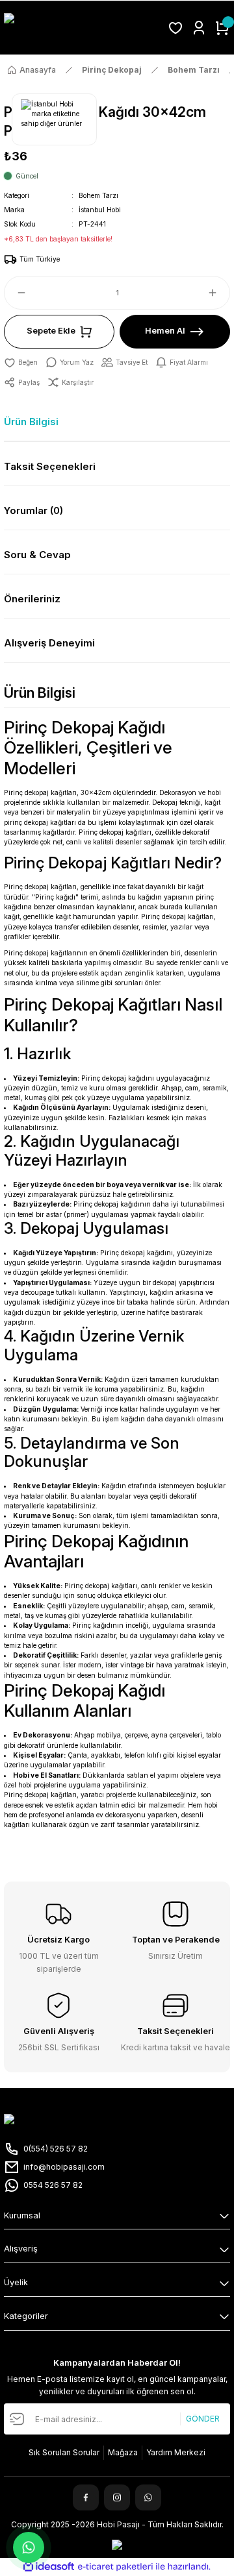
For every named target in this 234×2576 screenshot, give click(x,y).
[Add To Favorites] (21, 362)
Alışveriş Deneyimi (49, 643)
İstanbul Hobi (100, 210)
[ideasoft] (49, 2567)
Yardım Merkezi (176, 2452)
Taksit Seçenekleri (50, 466)
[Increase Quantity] (218, 293)
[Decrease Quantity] (16, 293)
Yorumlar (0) (33, 510)
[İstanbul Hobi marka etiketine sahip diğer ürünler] (54, 119)
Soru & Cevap (37, 555)
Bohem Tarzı (98, 195)
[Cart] (222, 28)
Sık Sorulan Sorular (64, 2452)
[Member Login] (199, 28)
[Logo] (82, 28)
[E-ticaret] (115, 2567)
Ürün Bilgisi (31, 422)
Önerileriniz (32, 599)
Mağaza (123, 2452)
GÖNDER (203, 2419)
